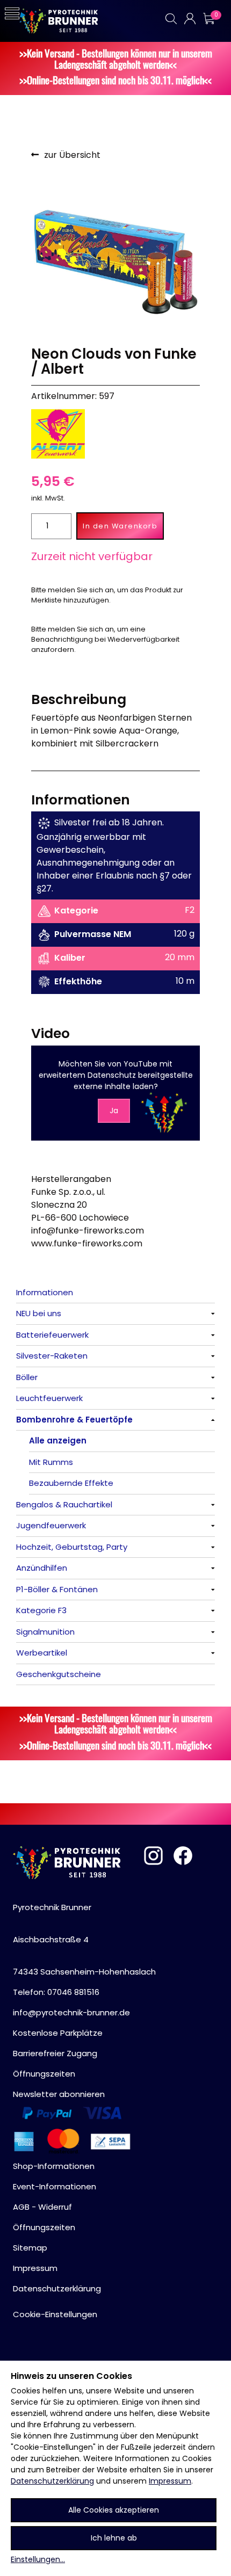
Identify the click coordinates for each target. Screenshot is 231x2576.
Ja (114, 1111)
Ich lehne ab (114, 2538)
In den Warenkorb (120, 526)
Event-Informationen (55, 2186)
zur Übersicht (72, 155)
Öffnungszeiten (44, 2074)
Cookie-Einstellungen (55, 2314)
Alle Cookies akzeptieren (114, 2510)
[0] (208, 19)
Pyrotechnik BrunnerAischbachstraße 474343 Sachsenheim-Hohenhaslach (84, 1939)
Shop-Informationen (54, 2166)
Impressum (170, 2481)
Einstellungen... (38, 2559)
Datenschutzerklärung (52, 2481)
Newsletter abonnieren (59, 2094)
